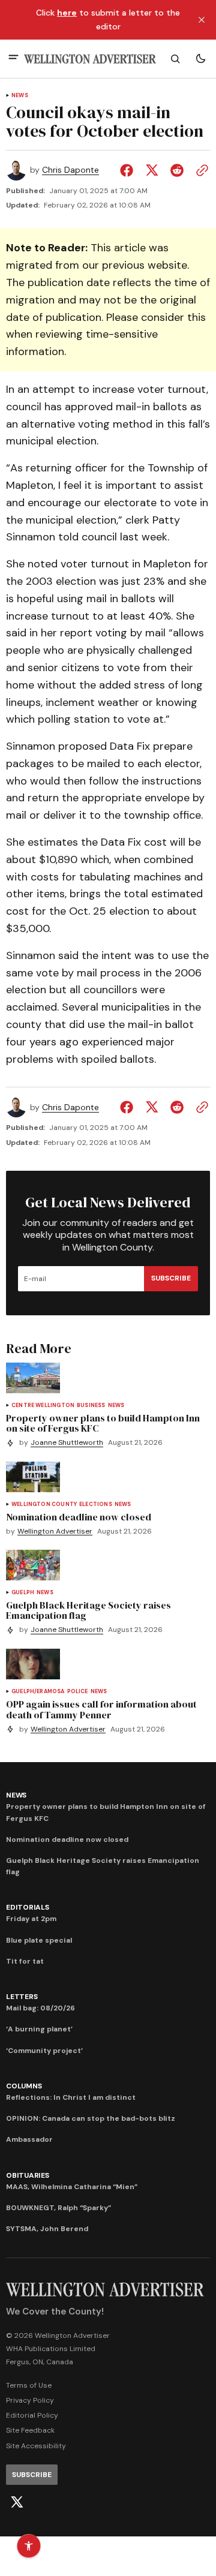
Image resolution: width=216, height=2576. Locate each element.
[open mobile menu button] (13, 58)
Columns (24, 2086)
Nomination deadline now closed (67, 1839)
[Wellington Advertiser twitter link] (17, 2502)
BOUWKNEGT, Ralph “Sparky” (58, 2208)
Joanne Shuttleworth (67, 1443)
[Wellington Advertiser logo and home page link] (90, 59)
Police (78, 1692)
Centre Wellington (43, 1406)
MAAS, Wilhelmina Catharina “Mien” (72, 2187)
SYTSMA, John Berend (47, 2229)
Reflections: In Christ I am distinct (71, 2097)
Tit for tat (25, 1961)
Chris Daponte (70, 170)
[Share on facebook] (129, 170)
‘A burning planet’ (39, 2029)
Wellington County (44, 1505)
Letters (22, 1997)
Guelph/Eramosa (38, 1692)
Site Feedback (30, 2430)
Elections (96, 1505)
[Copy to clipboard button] (200, 170)
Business (91, 1406)
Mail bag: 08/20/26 (40, 2008)
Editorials (28, 1907)
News (20, 96)
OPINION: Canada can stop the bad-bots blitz (91, 2118)
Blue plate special (39, 1940)
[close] (202, 20)
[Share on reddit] (177, 170)
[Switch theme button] (200, 59)
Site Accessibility (36, 2446)
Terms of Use (29, 2385)
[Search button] (175, 59)
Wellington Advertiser (55, 1532)
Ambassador (29, 2139)
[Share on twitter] (152, 170)
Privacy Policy (30, 2400)
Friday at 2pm (31, 1919)
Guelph (23, 1593)
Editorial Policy (32, 2415)
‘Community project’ (44, 2051)
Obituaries (28, 2175)
